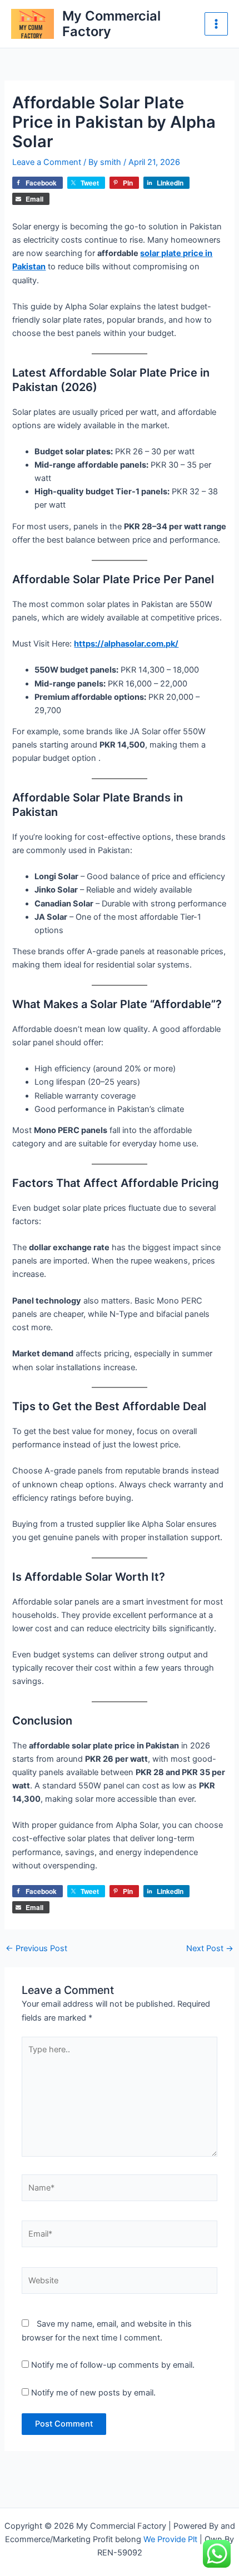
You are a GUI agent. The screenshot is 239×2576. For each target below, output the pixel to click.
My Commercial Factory (111, 24)
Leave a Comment (47, 162)
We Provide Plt (170, 2539)
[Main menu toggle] (216, 24)
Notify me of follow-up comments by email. (113, 2365)
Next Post (210, 1949)
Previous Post (36, 1949)
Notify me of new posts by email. (93, 2393)
